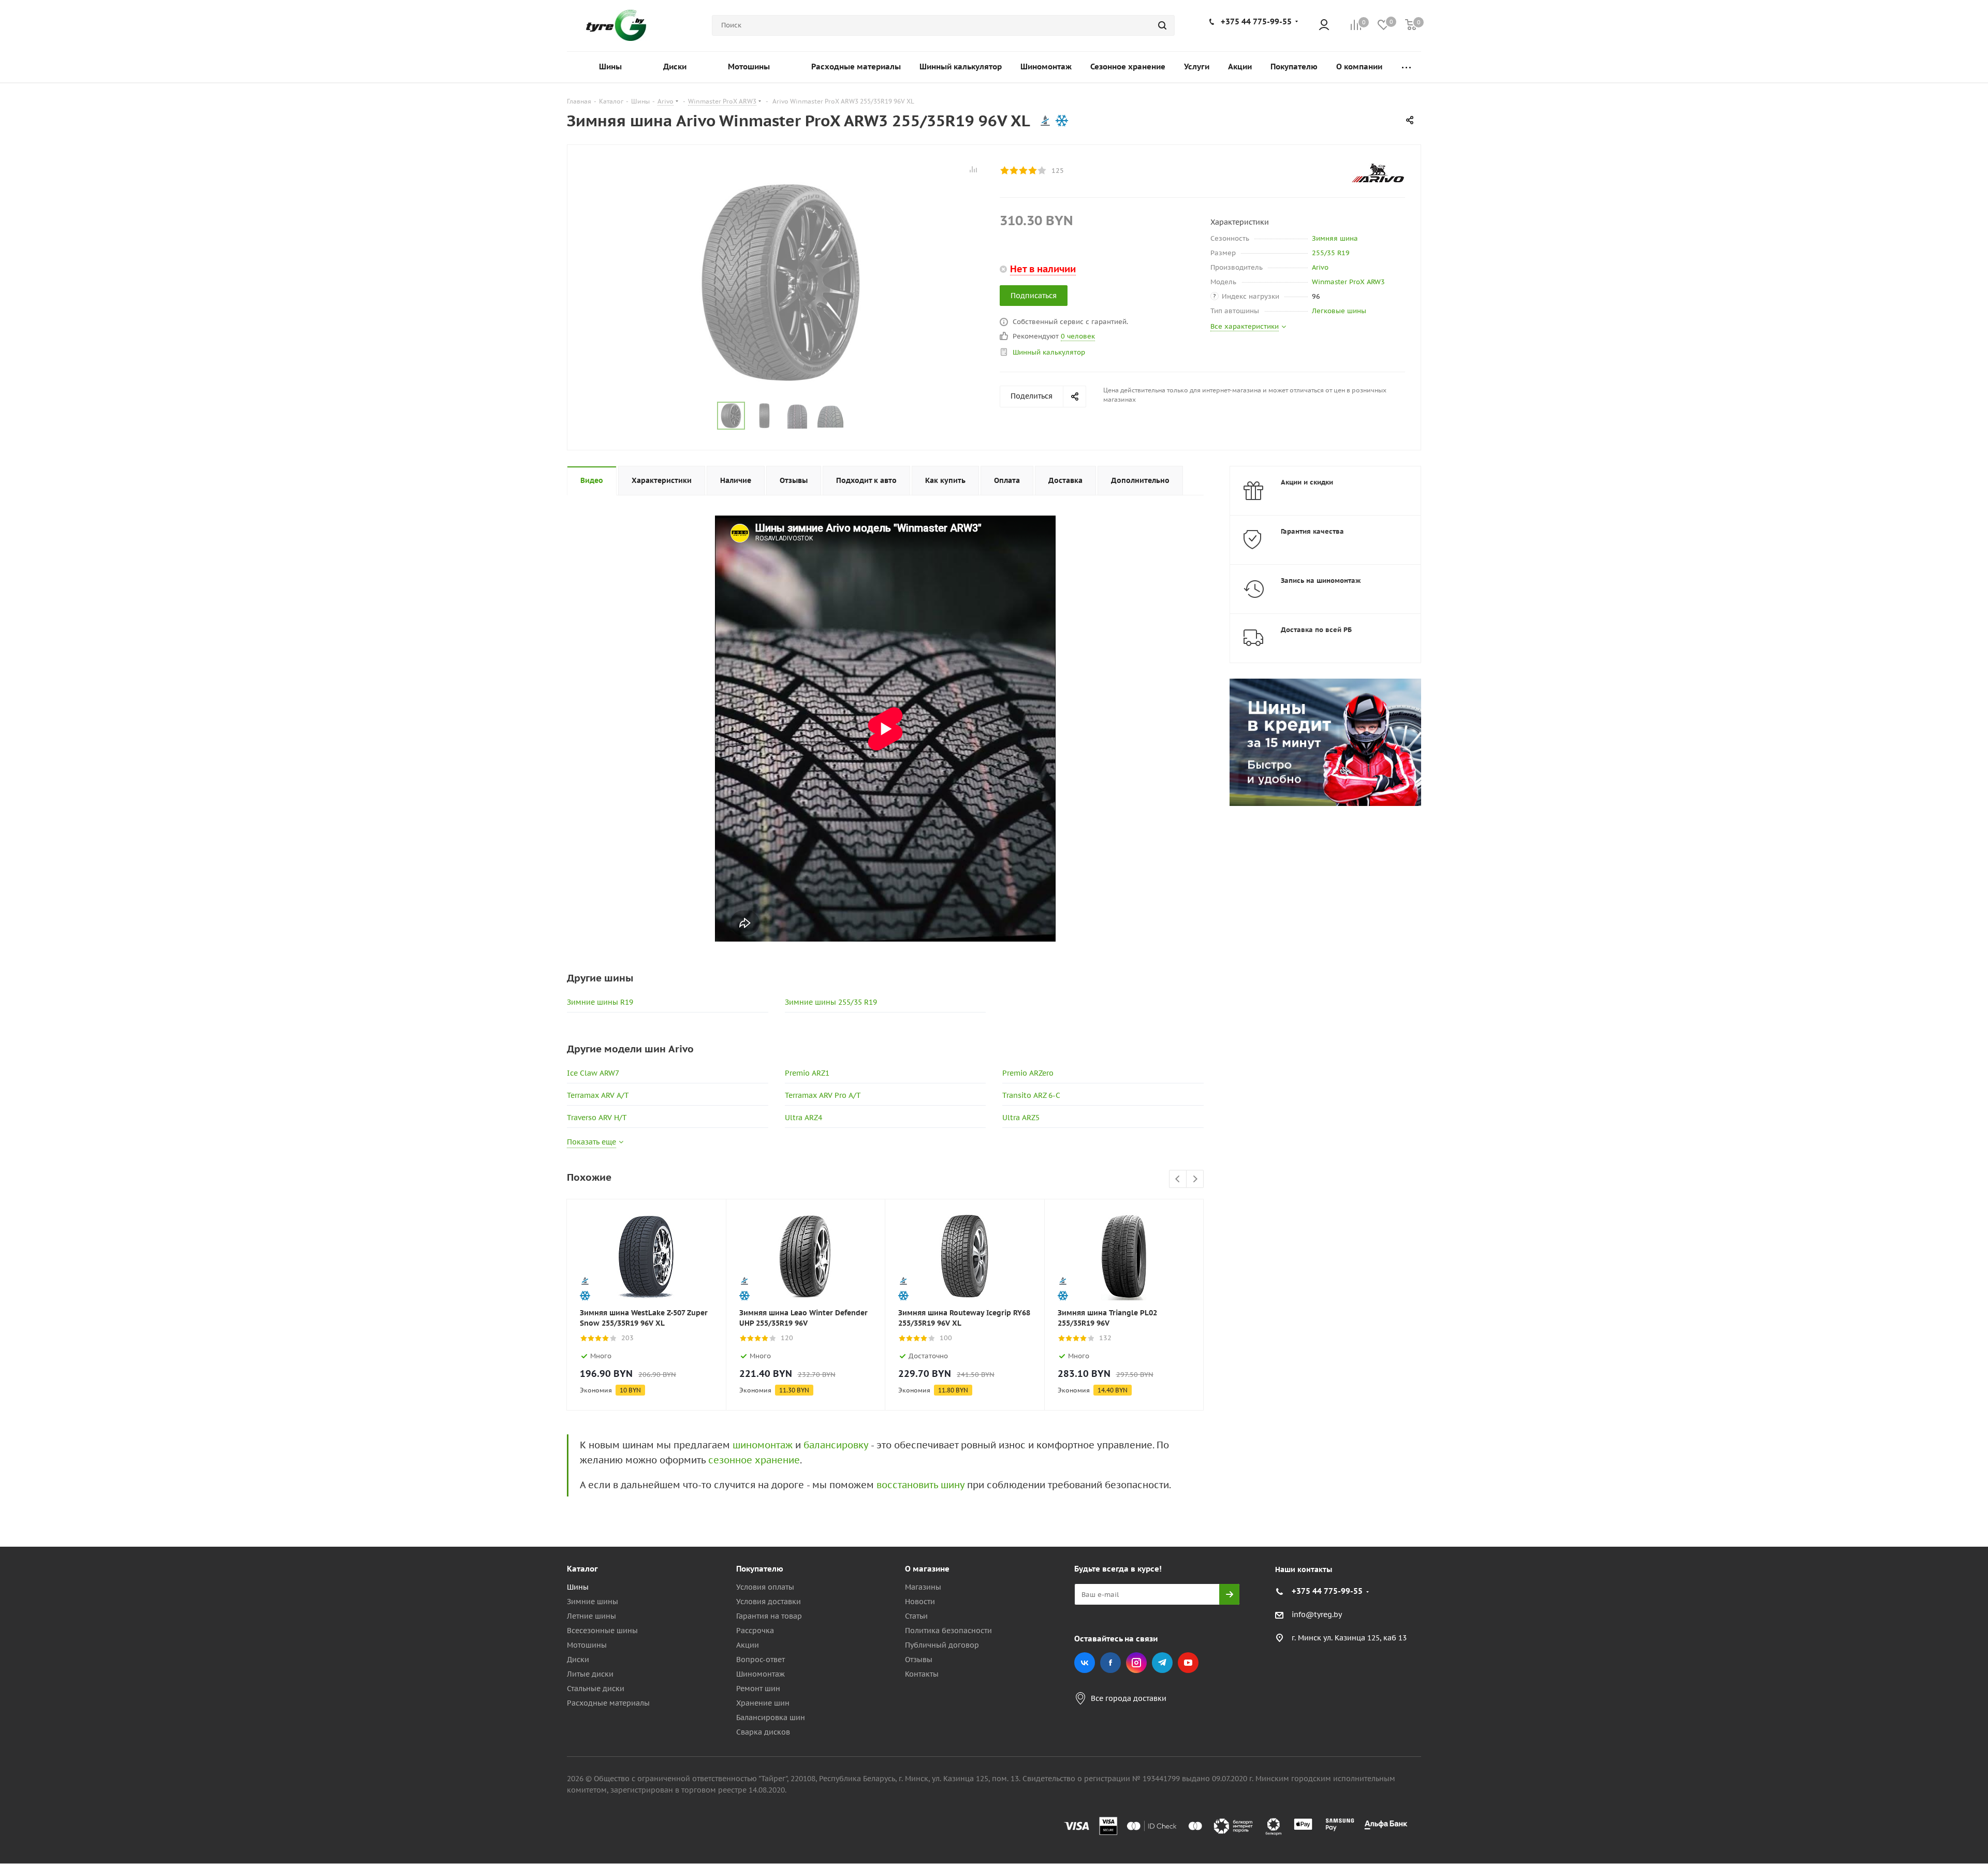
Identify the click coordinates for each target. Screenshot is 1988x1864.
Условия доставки (769, 1602)
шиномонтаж (763, 1445)
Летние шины (591, 1616)
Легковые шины (1339, 311)
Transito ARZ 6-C (1031, 1095)
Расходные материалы (608, 1703)
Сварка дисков (763, 1732)
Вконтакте (1085, 1663)
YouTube (1188, 1663)
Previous (1178, 1179)
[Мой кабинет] (1324, 26)
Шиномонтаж (761, 1674)
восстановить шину (920, 1485)
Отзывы (919, 1660)
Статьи (916, 1616)
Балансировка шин (771, 1718)
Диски (578, 1660)
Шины (578, 1587)
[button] (1945, 1484)
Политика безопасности (948, 1631)
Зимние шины (593, 1602)
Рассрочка (755, 1631)
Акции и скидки (1307, 482)
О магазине (927, 1569)
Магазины (923, 1587)
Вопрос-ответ (761, 1660)
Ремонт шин (758, 1689)
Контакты (922, 1674)
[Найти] (1162, 25)
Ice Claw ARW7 (593, 1073)
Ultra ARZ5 (1021, 1118)
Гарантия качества (1312, 531)
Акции (748, 1645)
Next (1195, 1179)
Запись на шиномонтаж (1321, 581)
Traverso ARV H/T (597, 1118)
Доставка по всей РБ (1316, 630)
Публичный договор (942, 1645)
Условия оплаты (765, 1587)
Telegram (1162, 1663)
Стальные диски (596, 1689)
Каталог (582, 1569)
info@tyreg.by (1317, 1615)
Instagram (1136, 1663)
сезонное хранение (754, 1460)
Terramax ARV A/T (598, 1095)
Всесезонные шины (602, 1631)
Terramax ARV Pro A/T (823, 1095)
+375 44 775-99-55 (1256, 21)
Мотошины (587, 1645)
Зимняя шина (1335, 238)
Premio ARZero (1028, 1073)
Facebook (1110, 1663)
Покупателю (760, 1569)
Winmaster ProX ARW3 (1348, 282)
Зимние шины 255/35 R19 (831, 1002)
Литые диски (590, 1674)
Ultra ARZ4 (803, 1118)
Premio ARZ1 (807, 1073)
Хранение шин (763, 1703)
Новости (920, 1602)
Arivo (1320, 267)
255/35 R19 (1331, 253)
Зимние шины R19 (600, 1002)
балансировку (836, 1445)
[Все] (1406, 67)
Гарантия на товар (769, 1616)
